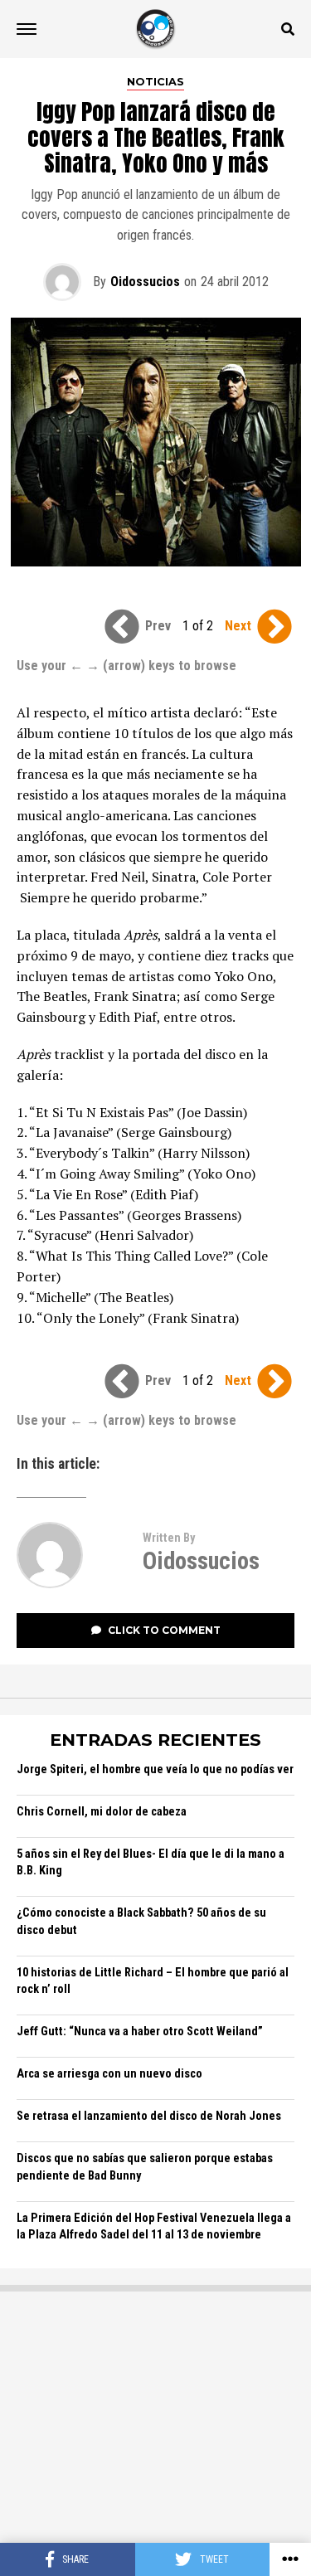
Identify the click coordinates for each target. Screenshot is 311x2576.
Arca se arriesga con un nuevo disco (109, 2074)
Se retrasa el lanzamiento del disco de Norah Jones (149, 2116)
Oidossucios (145, 282)
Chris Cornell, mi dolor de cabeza (102, 1812)
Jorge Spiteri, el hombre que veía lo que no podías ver (155, 1769)
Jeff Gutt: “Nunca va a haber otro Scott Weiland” (140, 2032)
